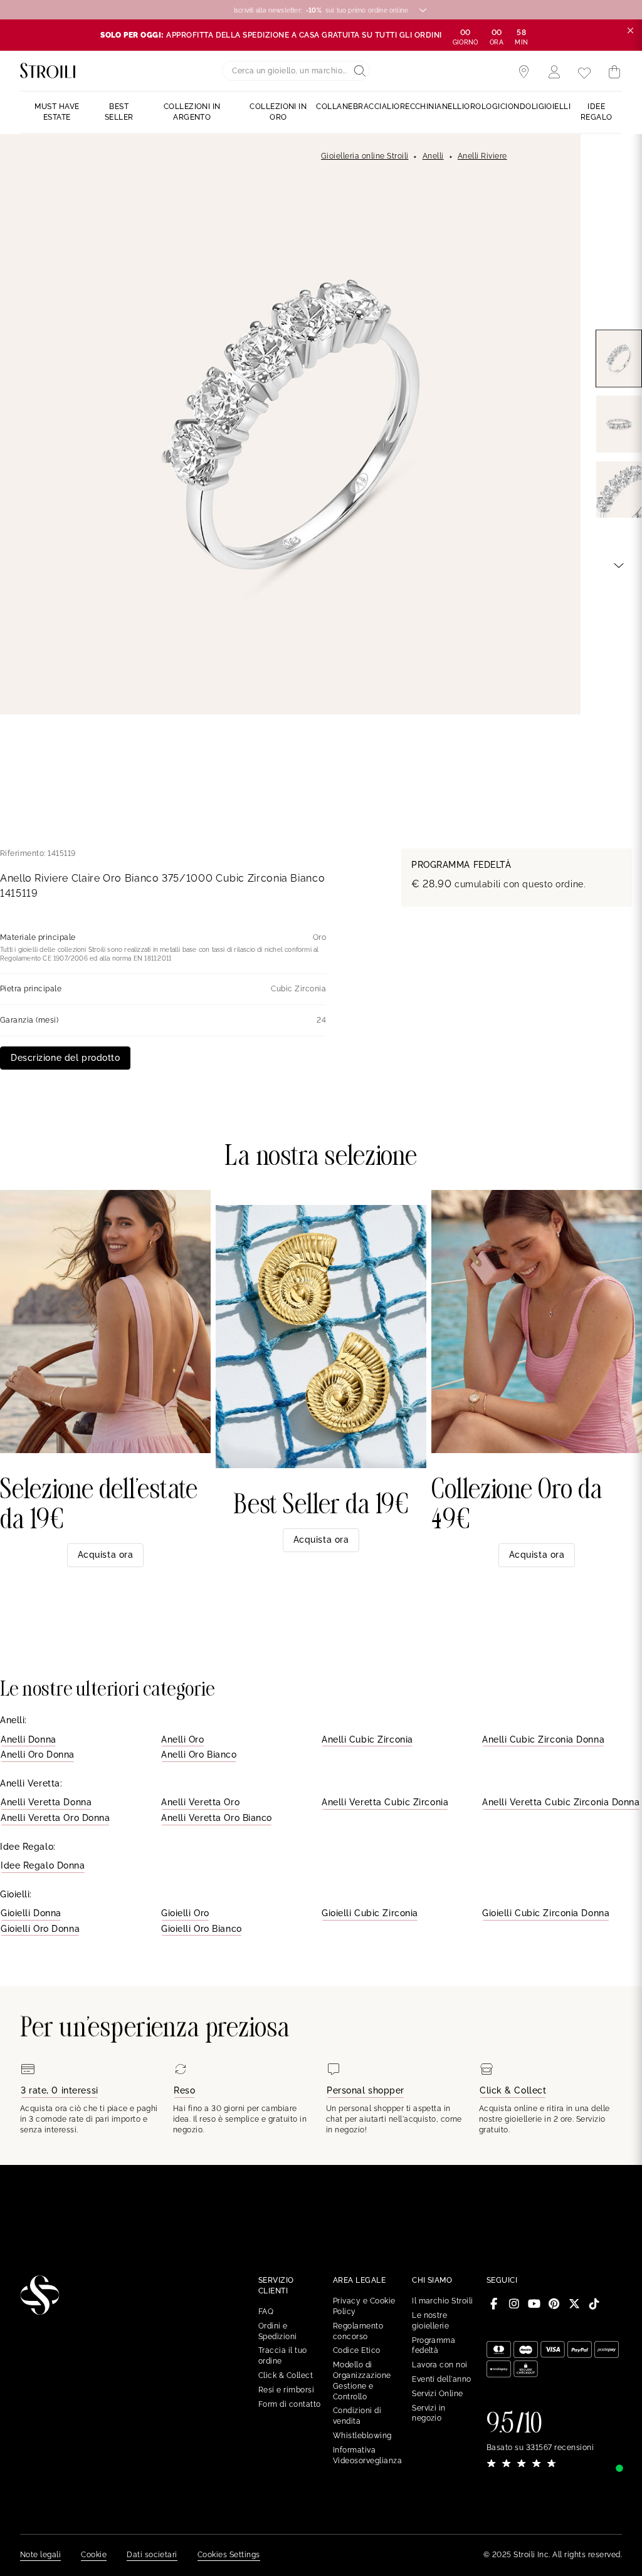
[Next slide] (619, 565)
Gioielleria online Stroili (365, 156)
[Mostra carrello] (614, 72)
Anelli (433, 156)
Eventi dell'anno (442, 2379)
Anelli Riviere (482, 156)
